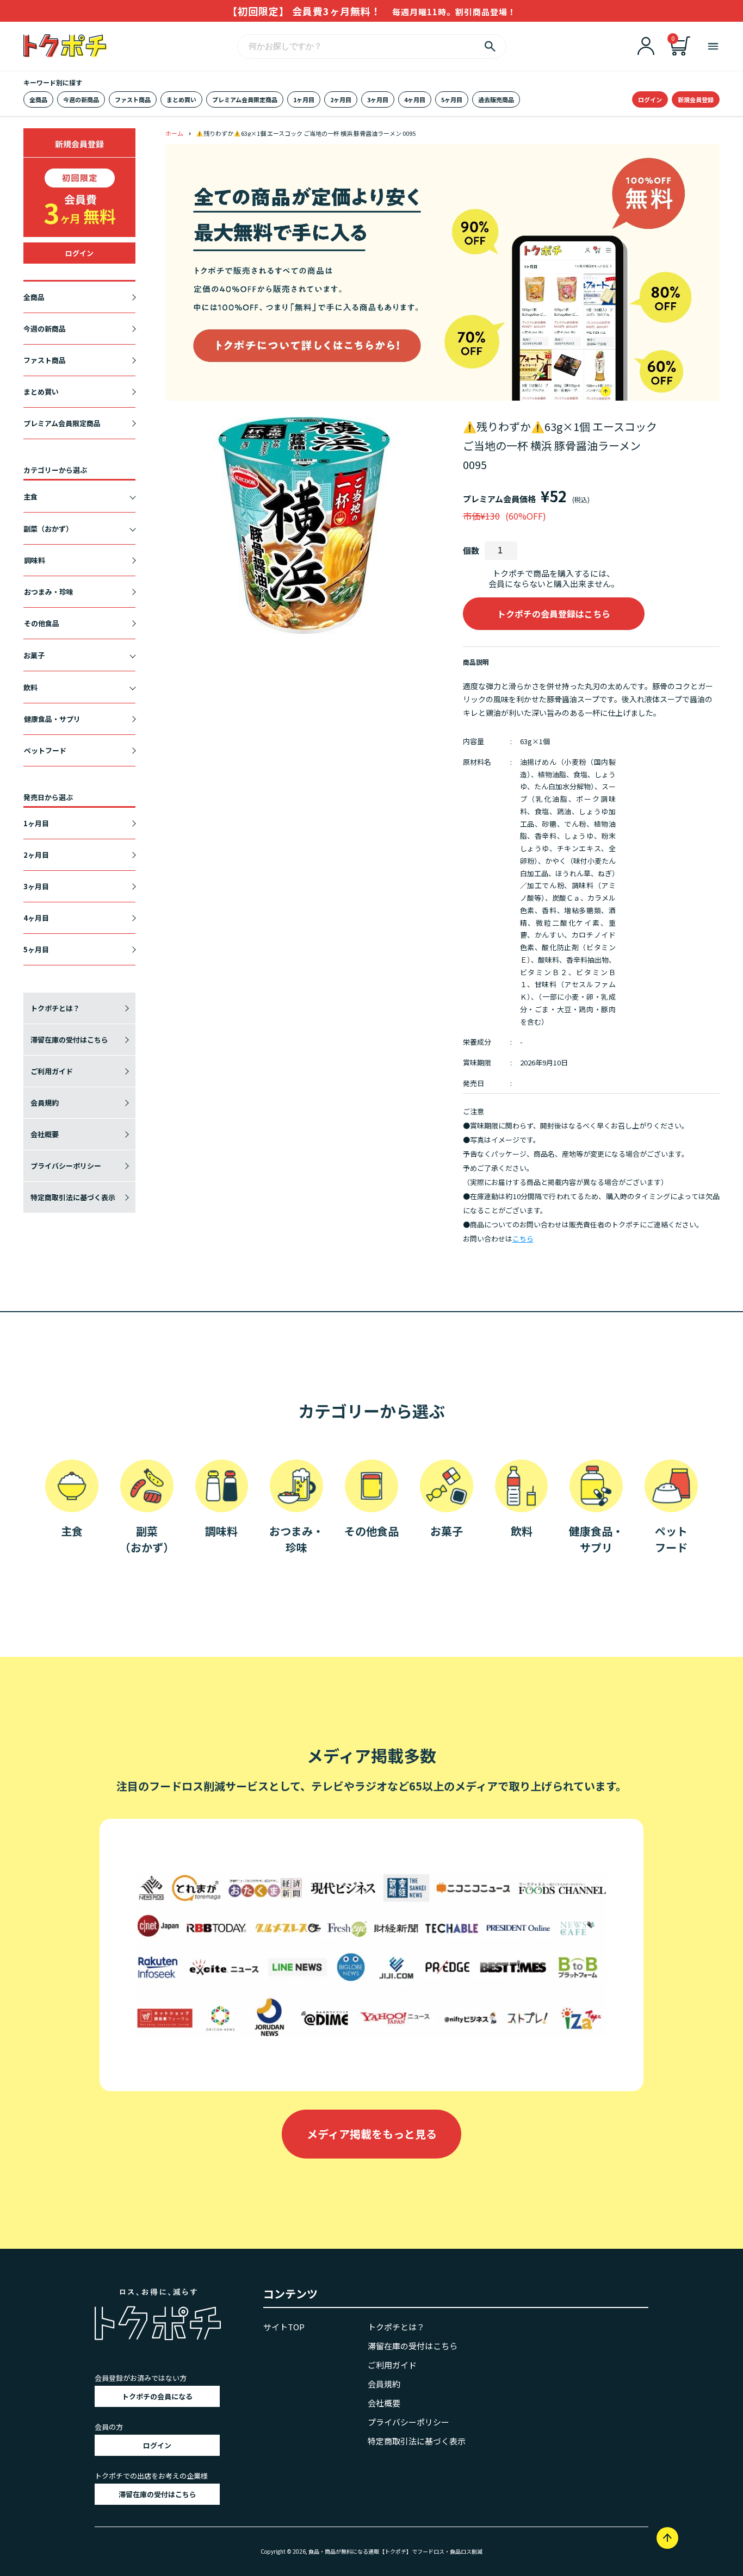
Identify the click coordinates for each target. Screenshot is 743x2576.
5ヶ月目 (452, 99)
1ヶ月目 (304, 99)
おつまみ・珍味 (49, 592)
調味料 (35, 560)
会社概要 (45, 1134)
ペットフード (45, 750)
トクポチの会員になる (157, 2396)
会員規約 (45, 1103)
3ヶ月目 (378, 99)
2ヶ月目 (341, 99)
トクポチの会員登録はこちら (554, 614)
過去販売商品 (496, 99)
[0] (680, 52)
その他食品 (42, 623)
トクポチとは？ (55, 1008)
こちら (523, 1239)
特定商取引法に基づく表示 (73, 1197)
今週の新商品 (81, 99)
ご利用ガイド (52, 1071)
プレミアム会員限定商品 (245, 99)
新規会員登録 (696, 99)
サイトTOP (284, 2327)
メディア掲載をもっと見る (372, 2134)
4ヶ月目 (415, 99)
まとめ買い (181, 99)
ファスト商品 (133, 99)
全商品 (38, 99)
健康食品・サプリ (52, 719)
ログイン (650, 99)
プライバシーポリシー (66, 1166)
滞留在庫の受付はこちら (69, 1040)
